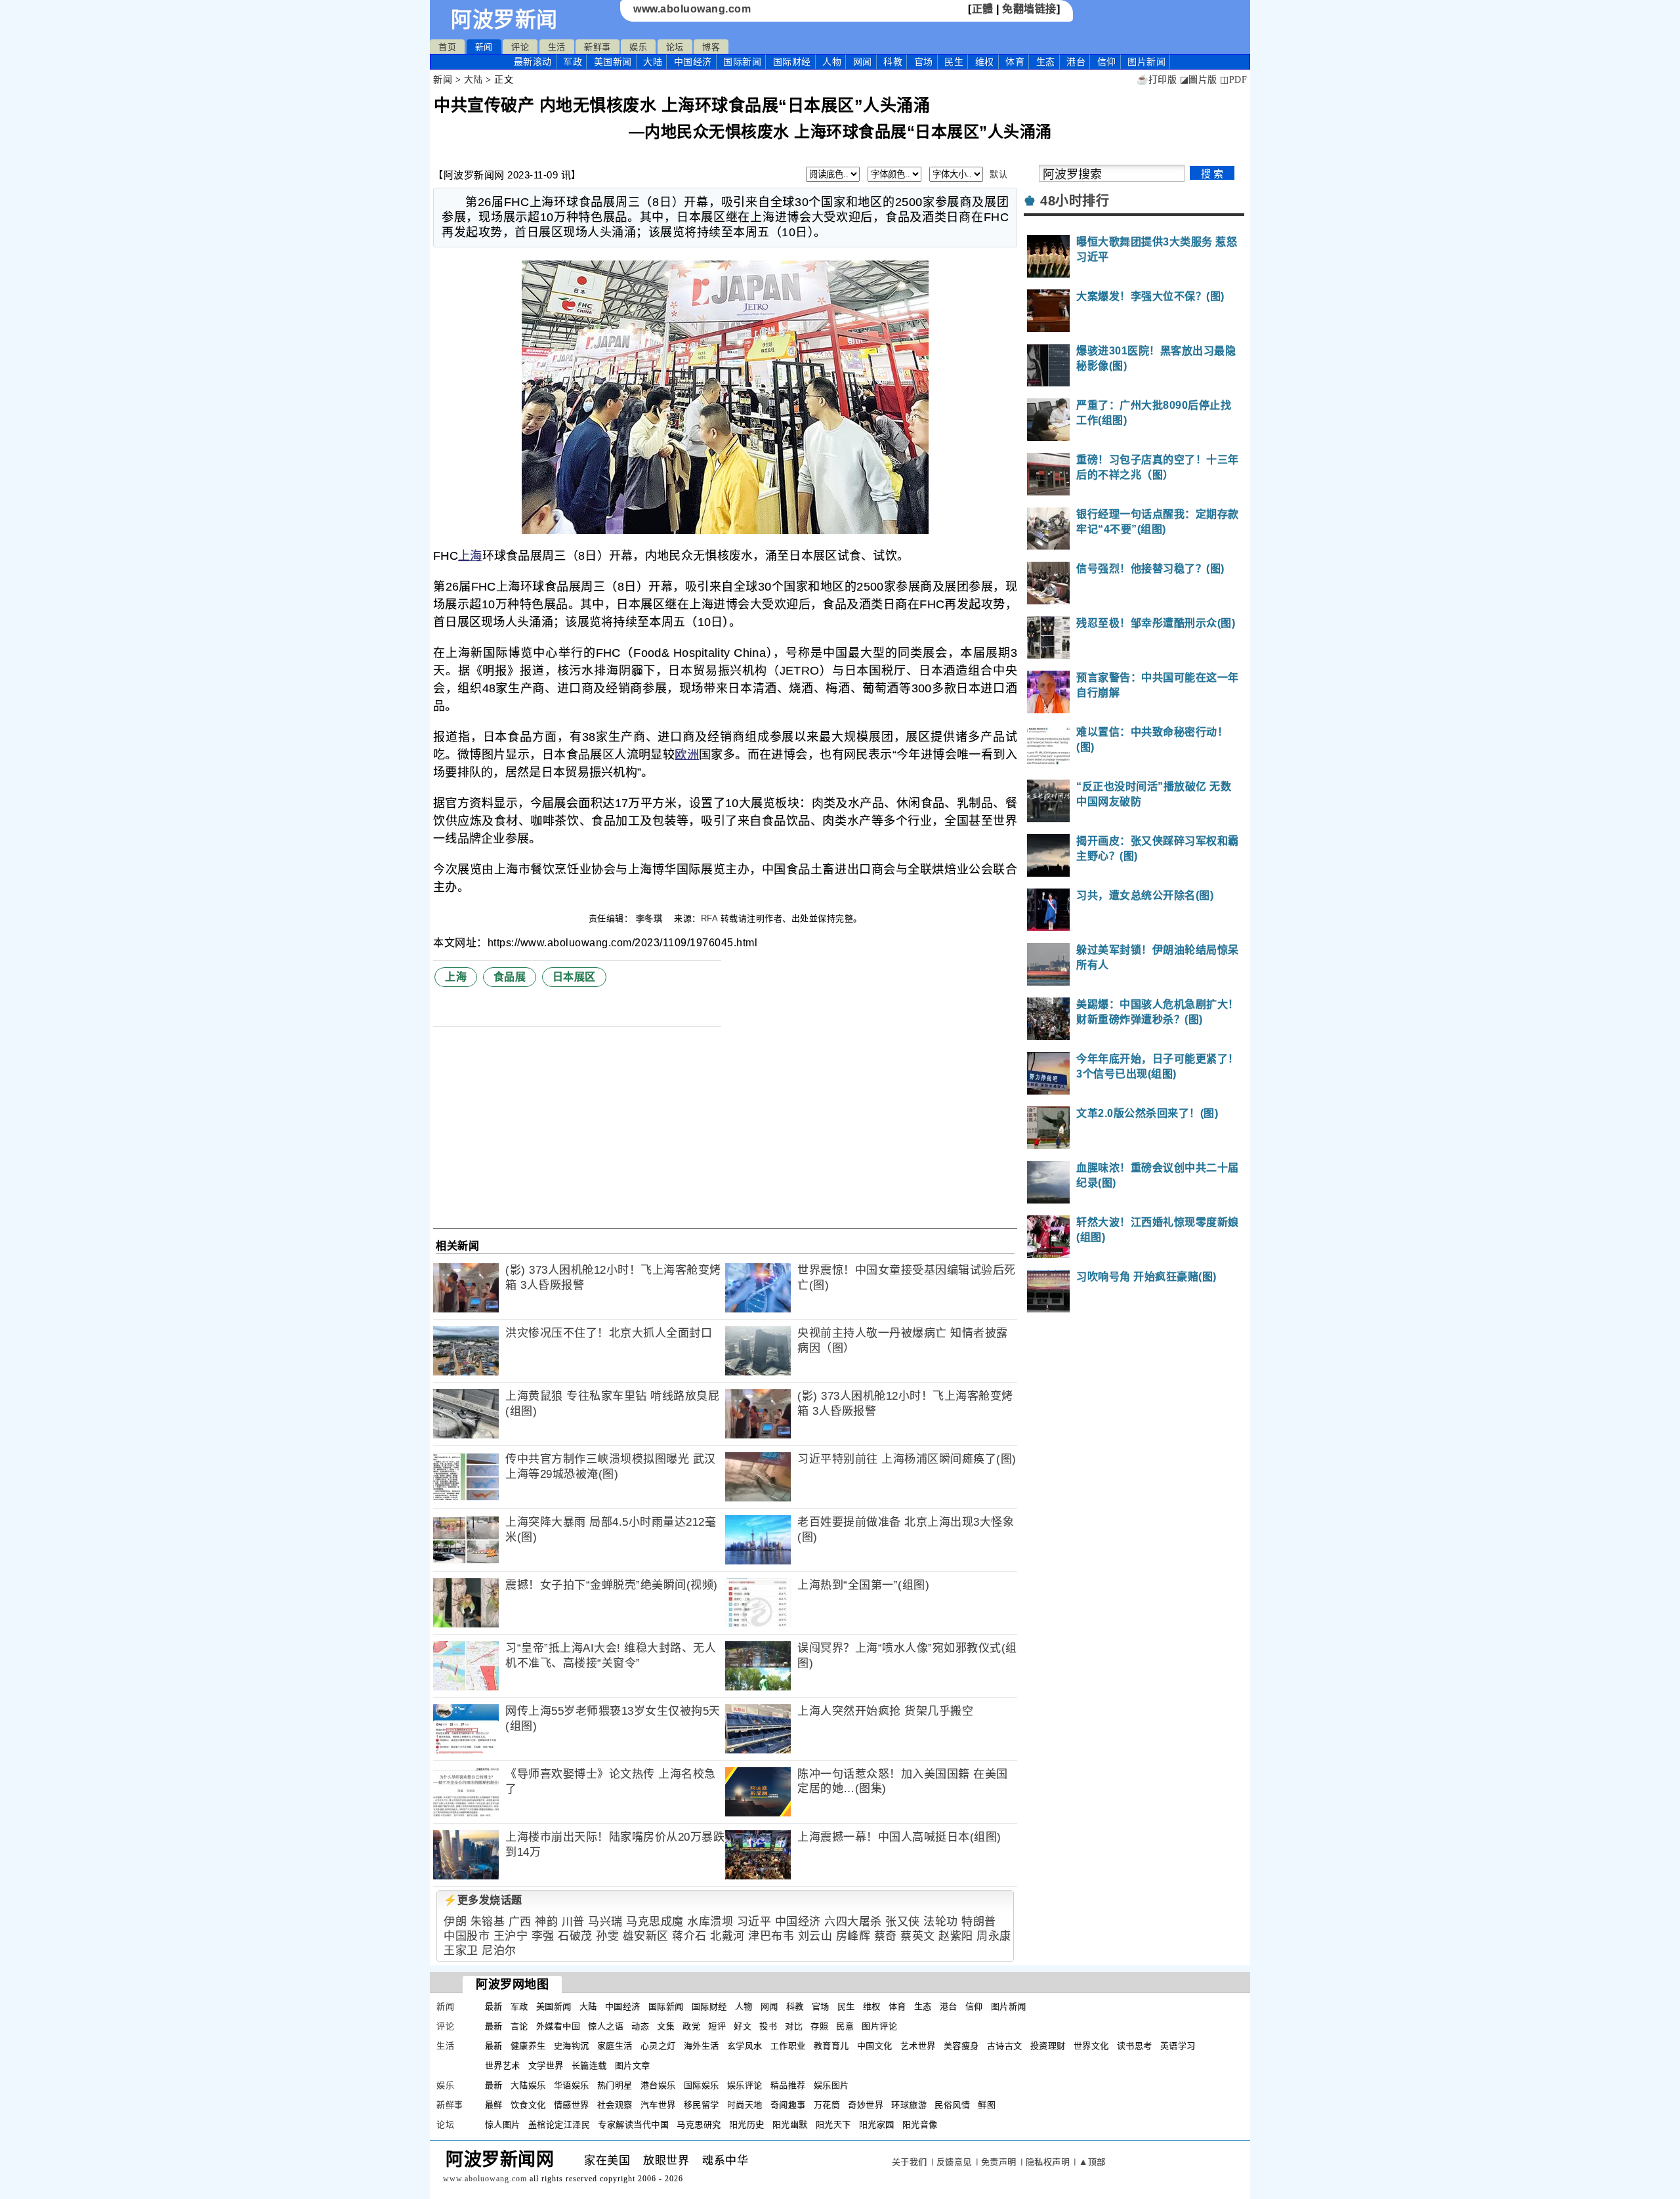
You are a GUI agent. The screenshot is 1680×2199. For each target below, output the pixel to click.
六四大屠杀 (853, 1922)
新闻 (484, 47)
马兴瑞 (605, 1922)
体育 (1015, 62)
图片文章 (633, 2065)
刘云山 (815, 1936)
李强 (543, 1936)
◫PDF (1233, 80)
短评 (717, 2026)
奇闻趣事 (788, 2105)
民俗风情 (952, 2105)
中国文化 (875, 2046)
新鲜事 (598, 47)
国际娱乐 (702, 2085)
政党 (691, 2026)
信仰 (1107, 62)
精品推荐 (788, 2085)
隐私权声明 (1048, 2162)
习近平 (754, 1922)
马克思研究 (699, 2125)
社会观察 (615, 2105)
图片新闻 (1009, 2006)
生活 (557, 47)
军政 (573, 62)
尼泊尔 (499, 1951)
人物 (832, 62)
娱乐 (638, 47)
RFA (709, 918)
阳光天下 (833, 2125)
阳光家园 (877, 2125)
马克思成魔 (655, 1922)
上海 (470, 556)
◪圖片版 (1199, 80)
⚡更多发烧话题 (483, 1900)
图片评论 (879, 2026)
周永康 (994, 1936)
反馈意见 (954, 2162)
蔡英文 (918, 1936)
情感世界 (572, 2105)
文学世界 (546, 2065)
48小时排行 (1075, 201)
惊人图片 (503, 2125)
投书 (768, 2026)
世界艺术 (503, 2065)
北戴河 (727, 1936)
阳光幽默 (790, 2125)
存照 (819, 2026)
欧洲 (687, 755)
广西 (520, 1922)
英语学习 (1178, 2046)
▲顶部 (1092, 2162)
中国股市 (467, 1936)
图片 (1146, 62)
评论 (520, 47)
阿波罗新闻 (504, 20)
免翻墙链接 (1029, 9)
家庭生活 (615, 2046)
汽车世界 (658, 2105)
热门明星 (615, 2085)
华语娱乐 (572, 2085)
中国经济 (693, 62)
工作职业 (788, 2046)
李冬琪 (651, 918)
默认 (998, 174)
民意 (845, 2026)
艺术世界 (918, 2046)
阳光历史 (747, 2125)
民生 (954, 62)
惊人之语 (606, 2026)
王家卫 (461, 1951)
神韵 (546, 1922)
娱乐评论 (745, 2085)
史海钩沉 (572, 2046)
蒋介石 (689, 1936)
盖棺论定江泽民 (559, 2125)
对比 (794, 2026)
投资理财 (1048, 2046)
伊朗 (455, 1922)
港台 (1076, 62)
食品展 (510, 977)
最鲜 (494, 2105)
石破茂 (575, 1936)
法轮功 (941, 1922)
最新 (533, 62)
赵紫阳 (956, 1936)
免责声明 (999, 2162)
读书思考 (1135, 2046)
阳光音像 (920, 2125)
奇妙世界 (866, 2105)
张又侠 (903, 1922)
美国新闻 (613, 62)
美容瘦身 (961, 2046)
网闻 (863, 62)
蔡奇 (886, 1936)
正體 (983, 9)
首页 (447, 47)
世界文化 (1091, 2046)
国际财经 (792, 62)
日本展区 (574, 977)
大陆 (653, 62)
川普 (573, 1922)
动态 (640, 2026)
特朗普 (979, 1922)
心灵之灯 (658, 2046)
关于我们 (910, 2162)
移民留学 (702, 2105)
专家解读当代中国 (633, 2125)
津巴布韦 (771, 1936)
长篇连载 (589, 2065)
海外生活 (702, 2046)
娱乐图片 (831, 2085)
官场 (924, 62)
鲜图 (987, 2105)
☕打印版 (1157, 80)
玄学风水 (745, 2046)
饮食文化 (528, 2105)
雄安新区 (646, 1936)
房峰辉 (853, 1936)
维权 (985, 62)
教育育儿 (831, 2046)
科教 (893, 62)
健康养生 (528, 2046)
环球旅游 (909, 2105)
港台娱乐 (658, 2085)
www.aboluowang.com (692, 9)
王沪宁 (511, 1936)
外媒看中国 (558, 2026)
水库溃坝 (710, 1922)
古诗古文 (1005, 2046)
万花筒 (827, 2105)
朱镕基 (488, 1922)
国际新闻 (742, 62)
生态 (1046, 62)
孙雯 (607, 1936)
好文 (743, 2026)
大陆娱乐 (528, 2085)
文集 (666, 2026)
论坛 (675, 47)
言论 (519, 2026)
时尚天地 (745, 2105)
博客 (711, 47)
